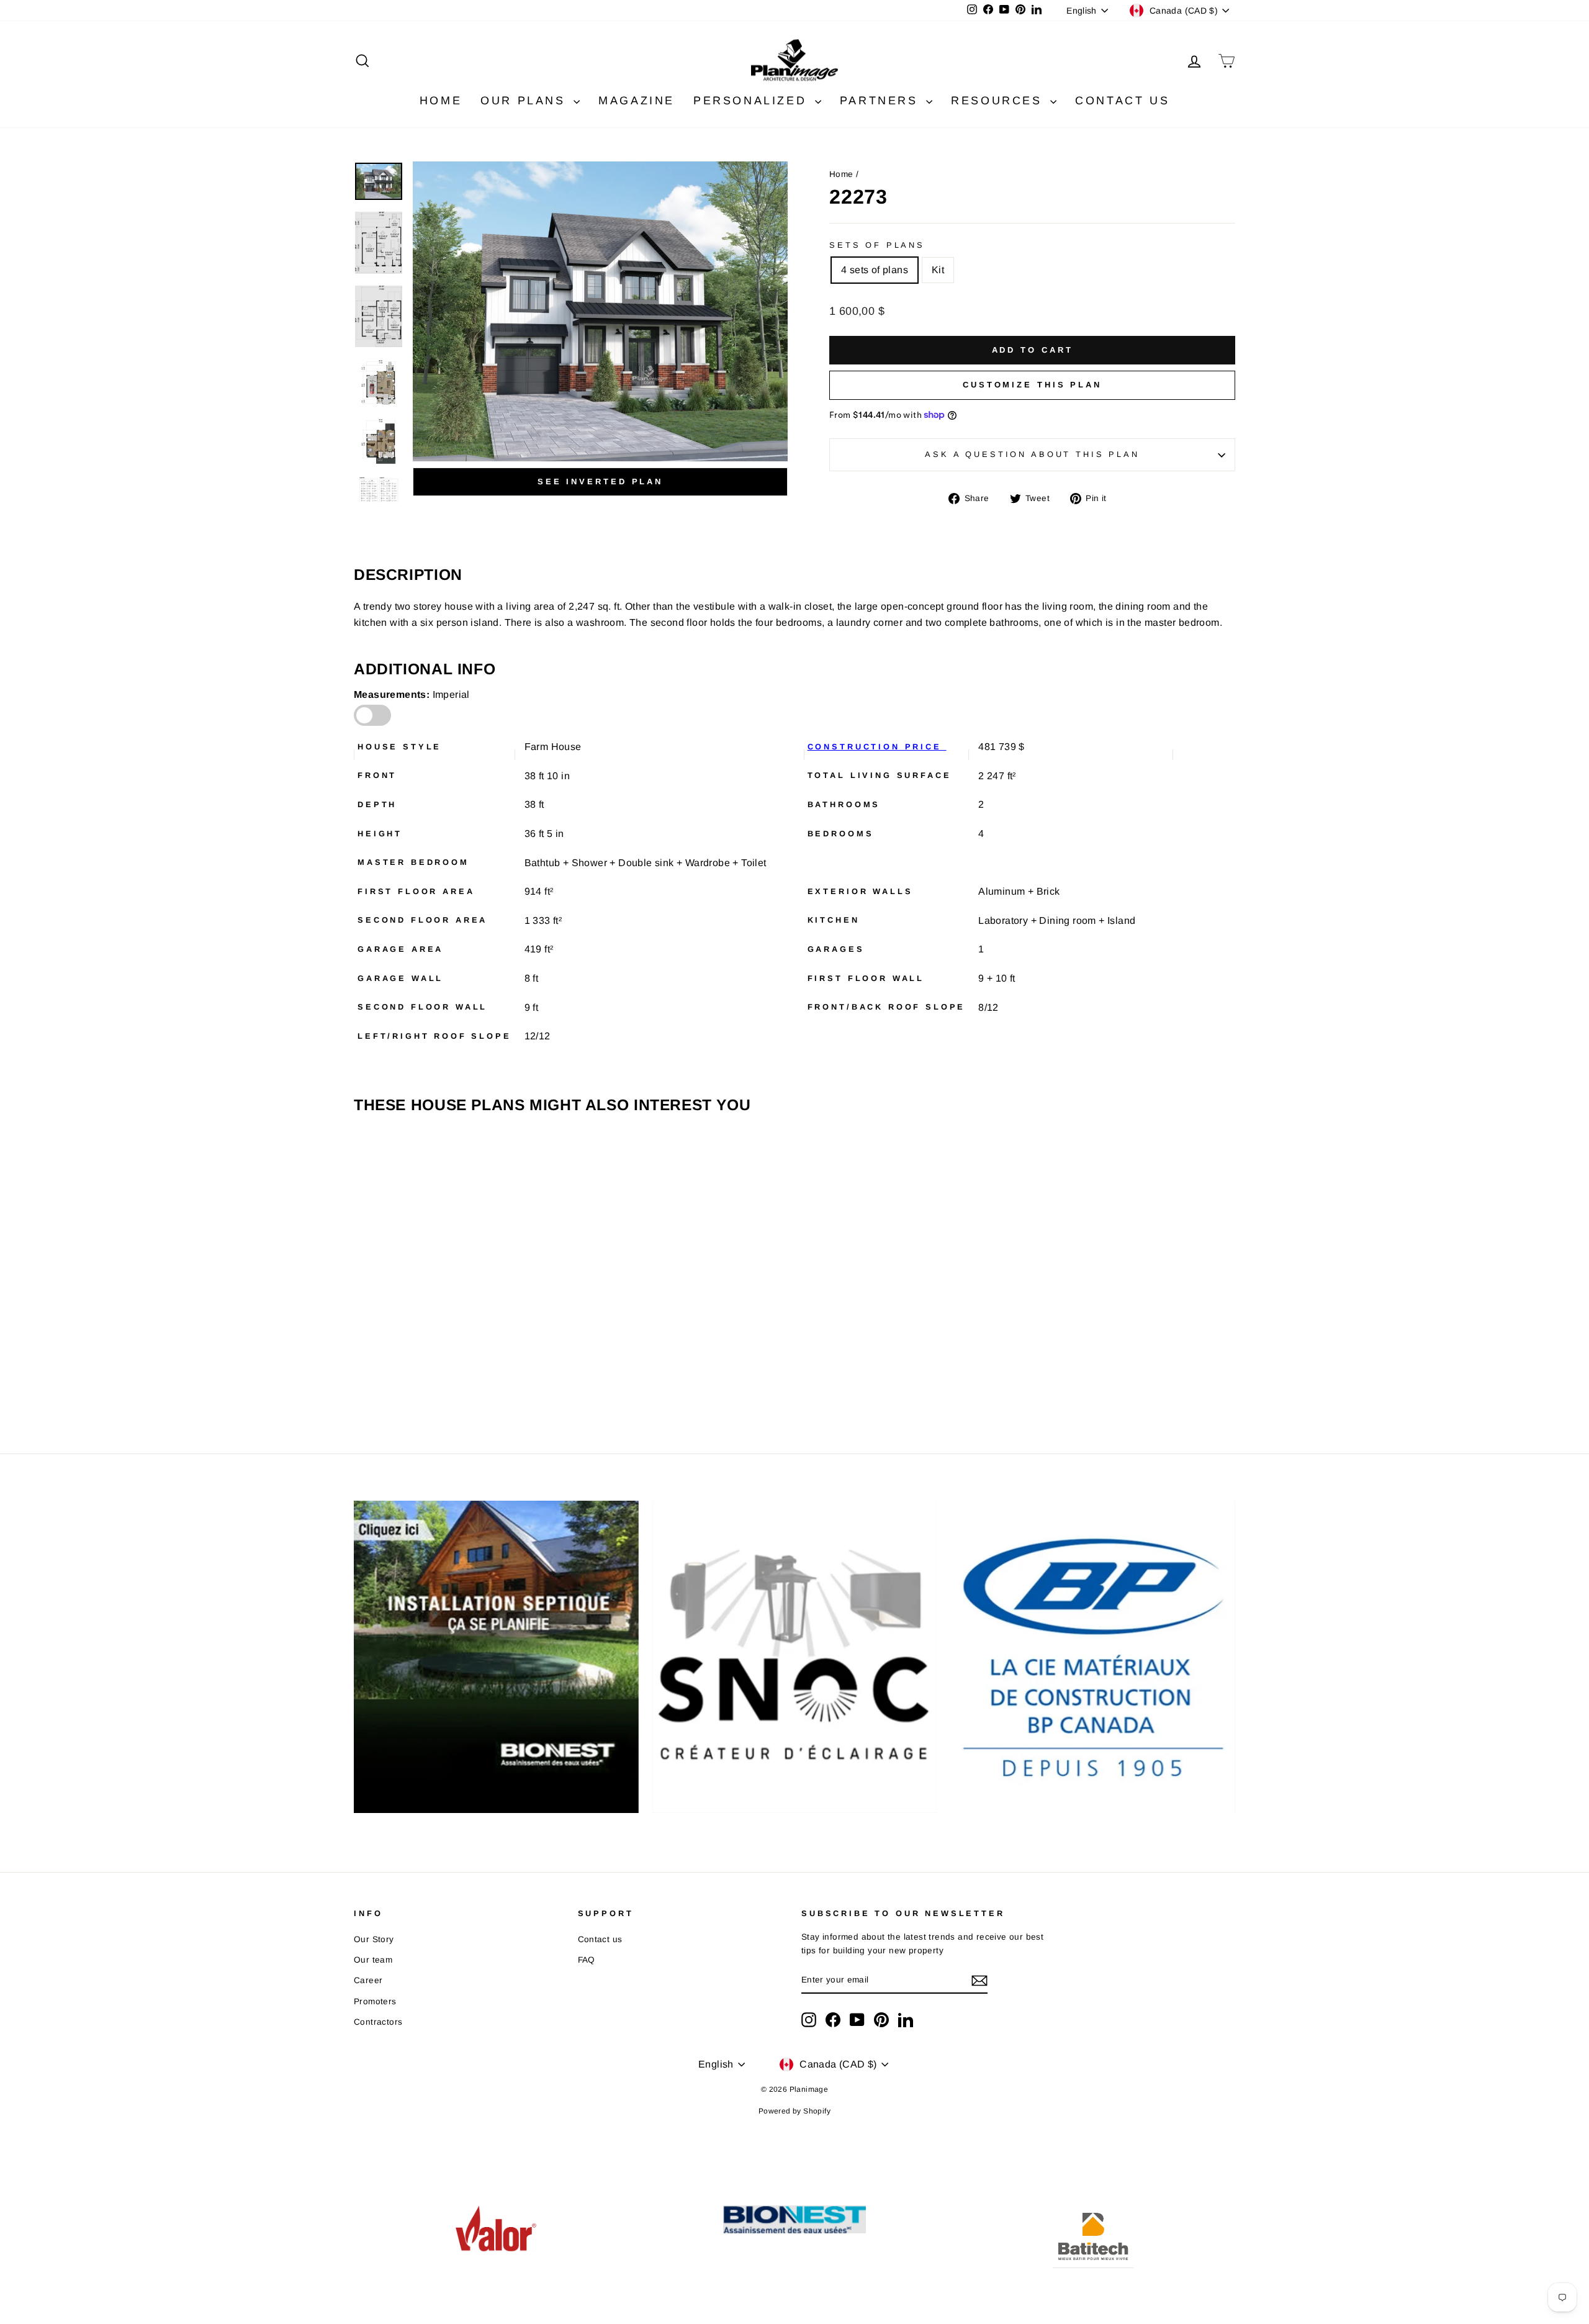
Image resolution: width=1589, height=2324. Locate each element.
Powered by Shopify (794, 2111)
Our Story (374, 1939)
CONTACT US (1122, 101)
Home (841, 174)
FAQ (587, 1960)
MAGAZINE (637, 101)
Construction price (877, 747)
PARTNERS (881, 101)
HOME (441, 101)
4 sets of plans (875, 270)
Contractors (378, 2022)
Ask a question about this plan (1032, 454)
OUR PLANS (525, 101)
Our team (373, 1960)
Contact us (600, 1939)
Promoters (375, 2001)
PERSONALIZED (753, 101)
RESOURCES (999, 101)
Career (368, 1980)
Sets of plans (877, 245)
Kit (938, 270)
